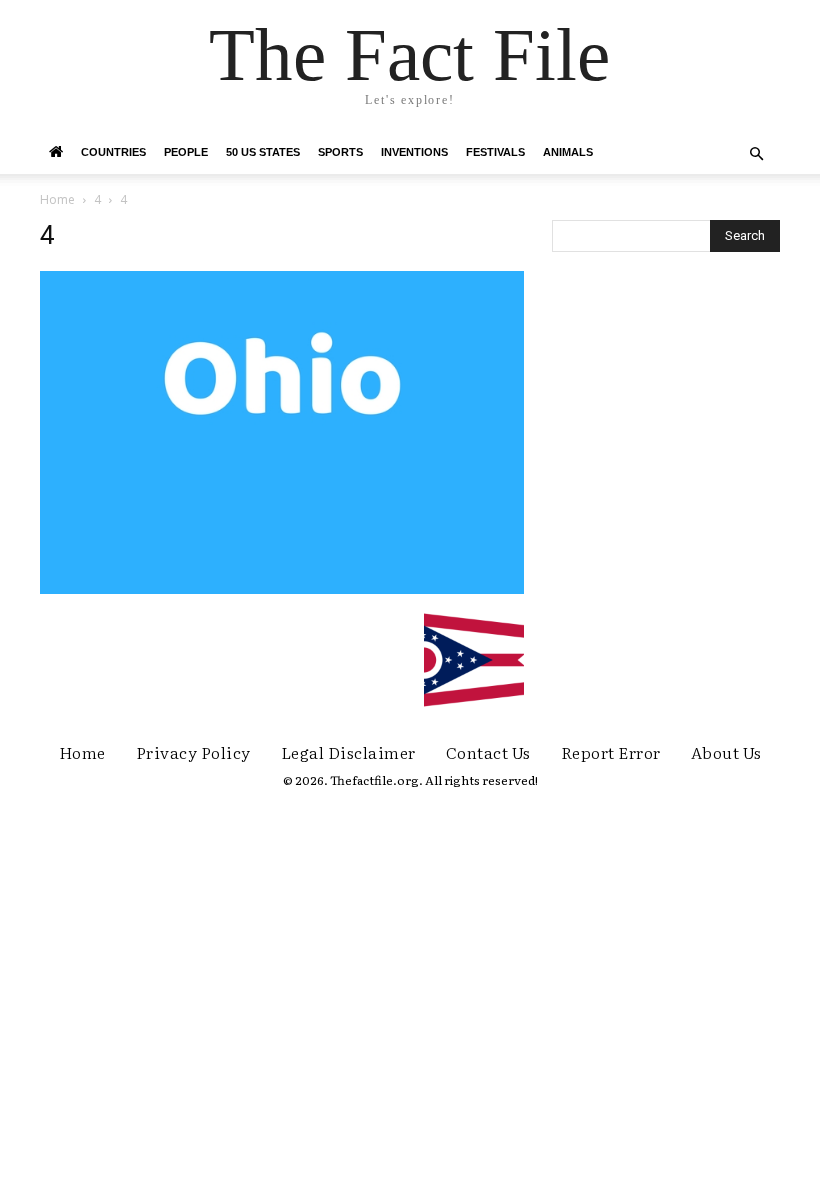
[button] (756, 154)
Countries (113, 152)
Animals (568, 152)
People (186, 152)
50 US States (263, 152)
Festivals (495, 152)
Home (57, 199)
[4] (282, 589)
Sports (340, 152)
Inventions (414, 152)
